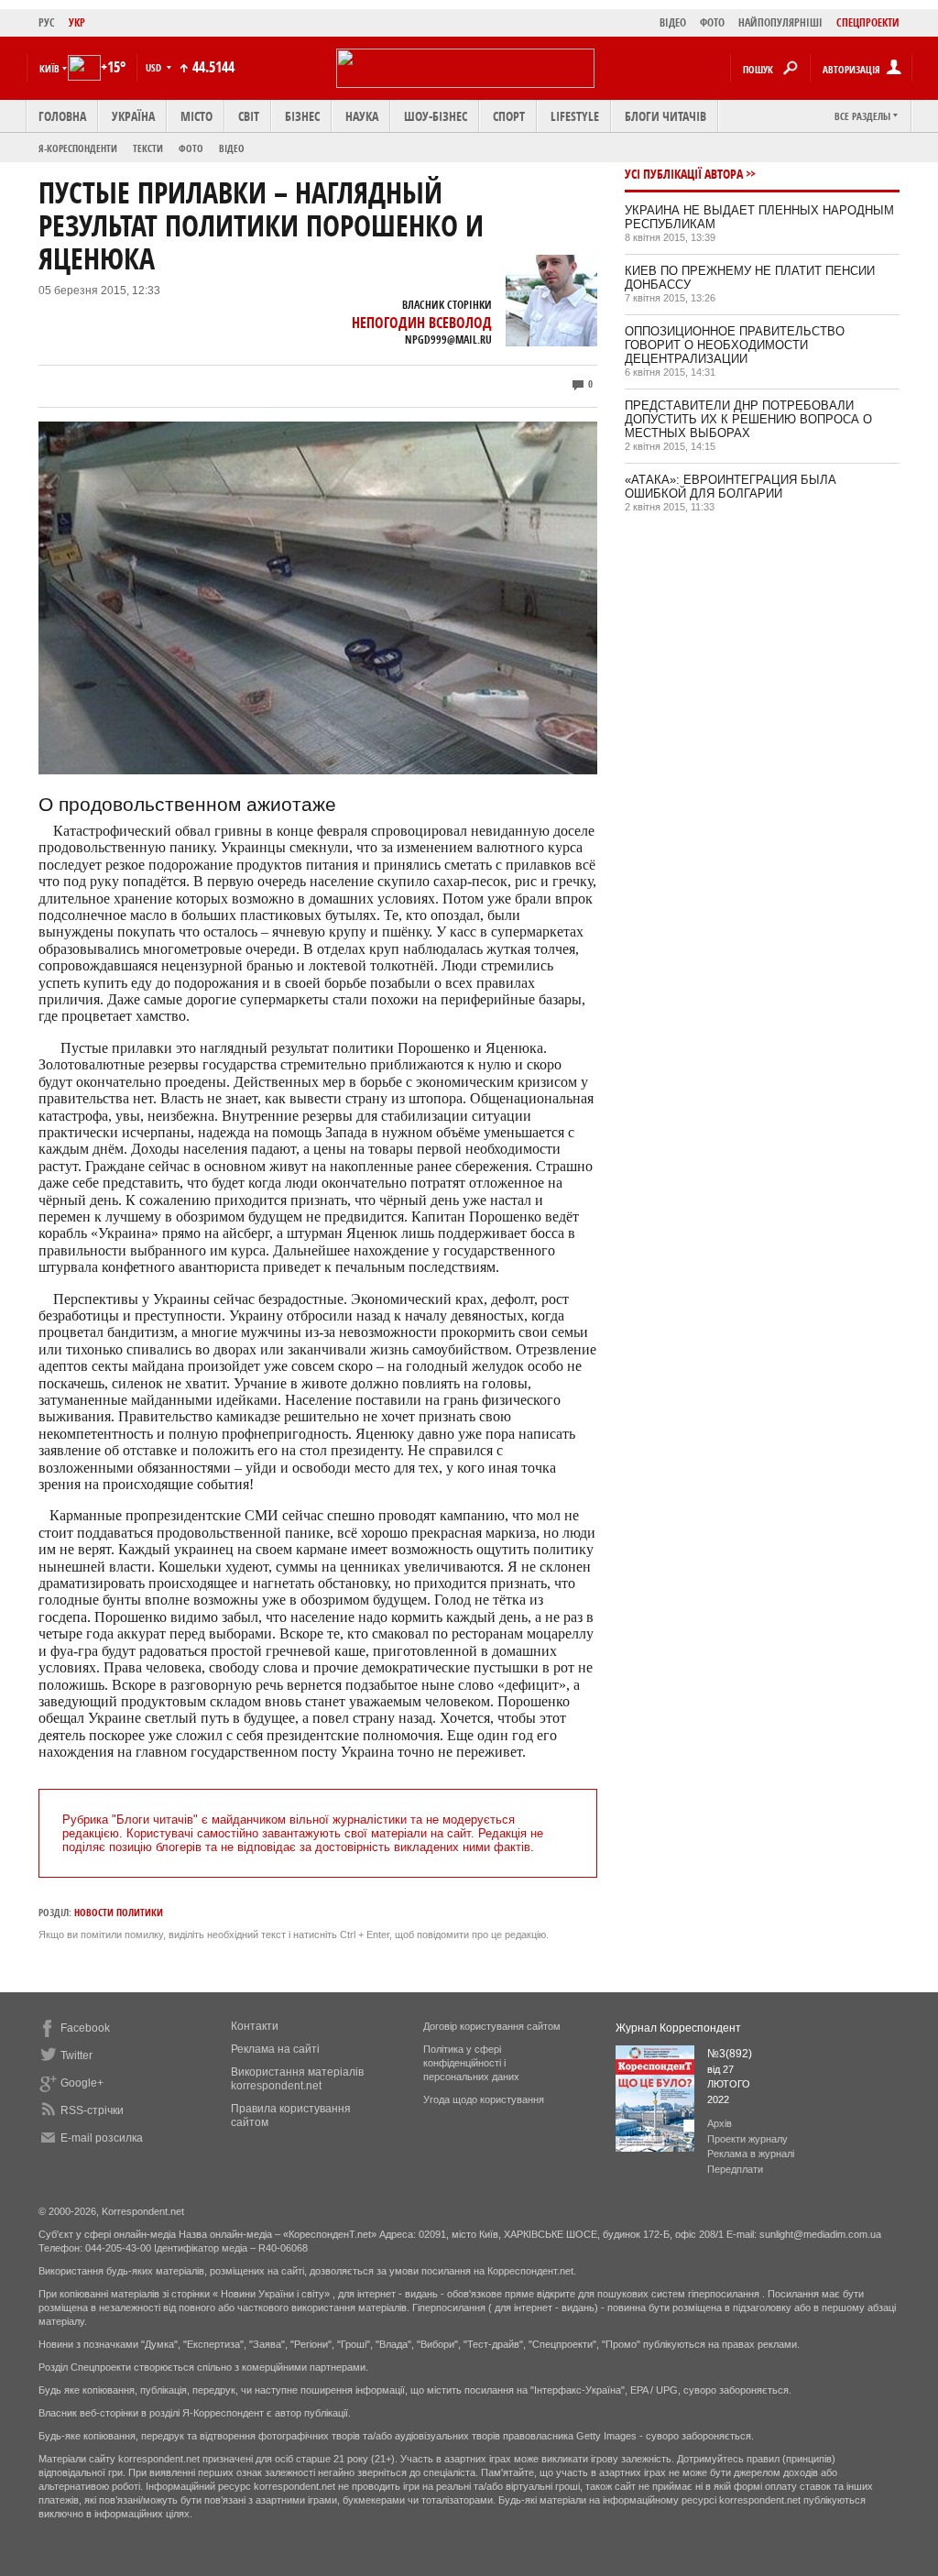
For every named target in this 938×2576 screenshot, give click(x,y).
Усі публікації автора (684, 174)
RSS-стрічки (92, 2110)
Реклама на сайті (275, 2049)
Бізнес (302, 116)
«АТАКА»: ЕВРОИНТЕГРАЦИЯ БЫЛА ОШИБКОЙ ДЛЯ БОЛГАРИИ (731, 487)
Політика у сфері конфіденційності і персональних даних (471, 2063)
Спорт (509, 116)
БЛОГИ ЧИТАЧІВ (665, 116)
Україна (133, 116)
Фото (191, 148)
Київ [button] (49, 68)
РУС (47, 22)
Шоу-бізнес (436, 116)
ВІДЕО (673, 22)
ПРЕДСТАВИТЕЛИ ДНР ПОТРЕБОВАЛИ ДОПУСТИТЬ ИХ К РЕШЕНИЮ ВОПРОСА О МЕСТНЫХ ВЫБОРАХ (748, 419)
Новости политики (119, 1912)
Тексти (148, 148)
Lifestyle (575, 116)
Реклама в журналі (751, 2154)
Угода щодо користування (484, 2099)
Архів (720, 2123)
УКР (77, 22)
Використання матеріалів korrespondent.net (297, 2079)
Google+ (82, 2083)
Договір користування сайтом (492, 2026)
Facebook (85, 2028)
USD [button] (155, 67)
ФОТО (712, 22)
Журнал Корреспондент (678, 2028)
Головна (62, 116)
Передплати (735, 2169)
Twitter (76, 2055)
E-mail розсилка (102, 2138)
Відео (232, 148)
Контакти (255, 2026)
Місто (196, 116)
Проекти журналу (747, 2139)
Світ (249, 116)
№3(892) (730, 2054)
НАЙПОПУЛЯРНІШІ (780, 22)
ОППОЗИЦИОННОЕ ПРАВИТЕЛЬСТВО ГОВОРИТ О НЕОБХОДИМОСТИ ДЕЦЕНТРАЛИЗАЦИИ (735, 345)
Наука (362, 116)
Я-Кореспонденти (78, 148)
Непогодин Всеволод (422, 323)
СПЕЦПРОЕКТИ (868, 22)
